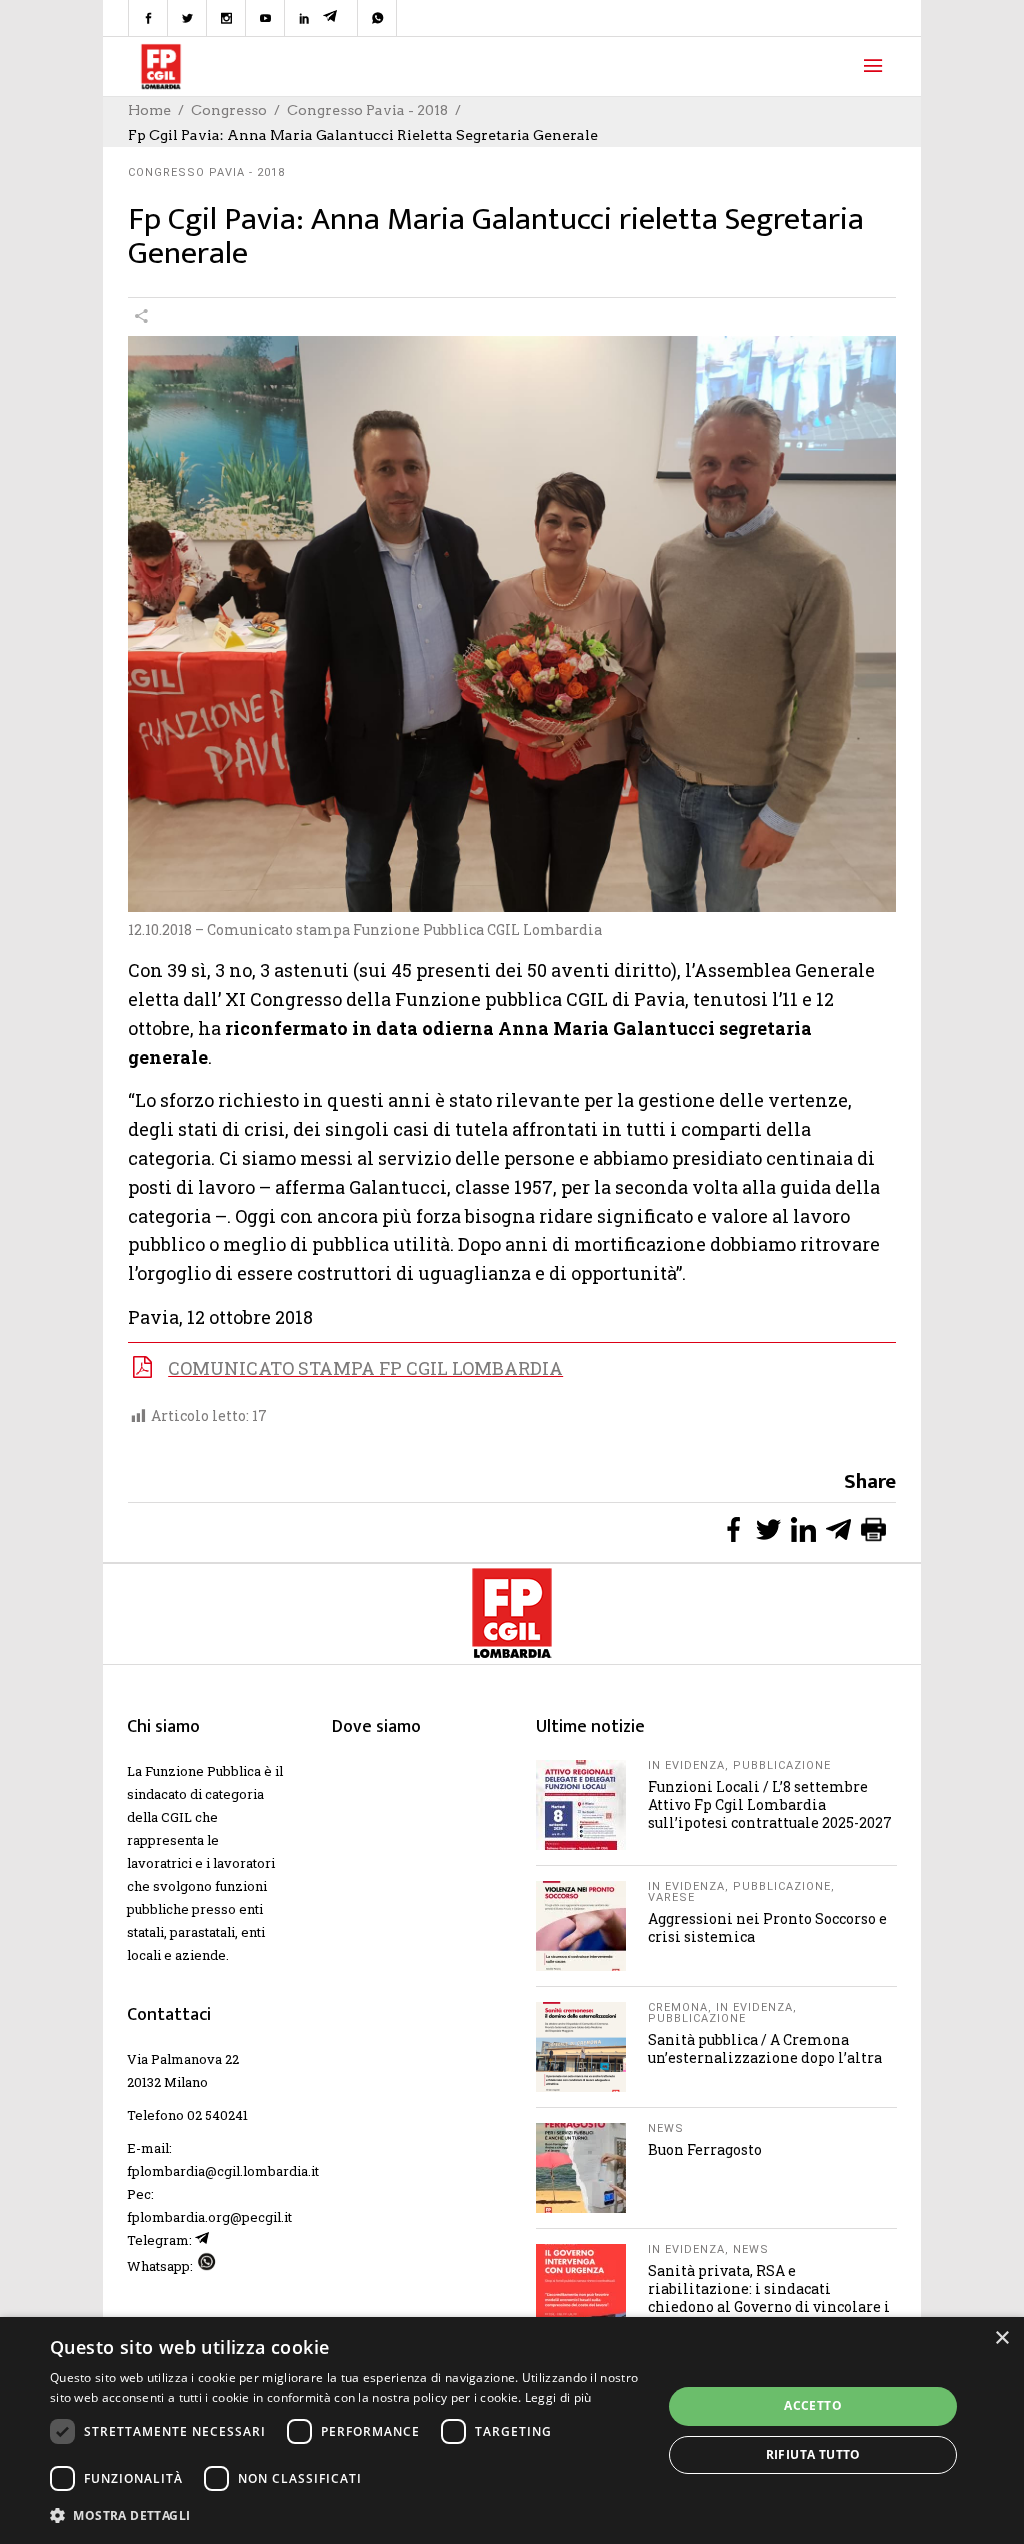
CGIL (176, 1817)
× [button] (1001, 2338)
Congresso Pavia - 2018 (367, 110)
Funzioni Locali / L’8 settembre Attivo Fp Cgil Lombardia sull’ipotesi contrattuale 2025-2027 (770, 1804)
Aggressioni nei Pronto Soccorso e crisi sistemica (767, 1927)
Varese (671, 1897)
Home (149, 110)
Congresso (229, 110)
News (666, 2128)
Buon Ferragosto (705, 2149)
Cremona (678, 2007)
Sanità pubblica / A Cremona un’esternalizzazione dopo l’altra (765, 2048)
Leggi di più (558, 2397)
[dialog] (512, 2430)
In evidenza (686, 1765)
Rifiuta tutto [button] (813, 2454)
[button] (347, 2515)
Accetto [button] (813, 2405)
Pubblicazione (782, 1765)
